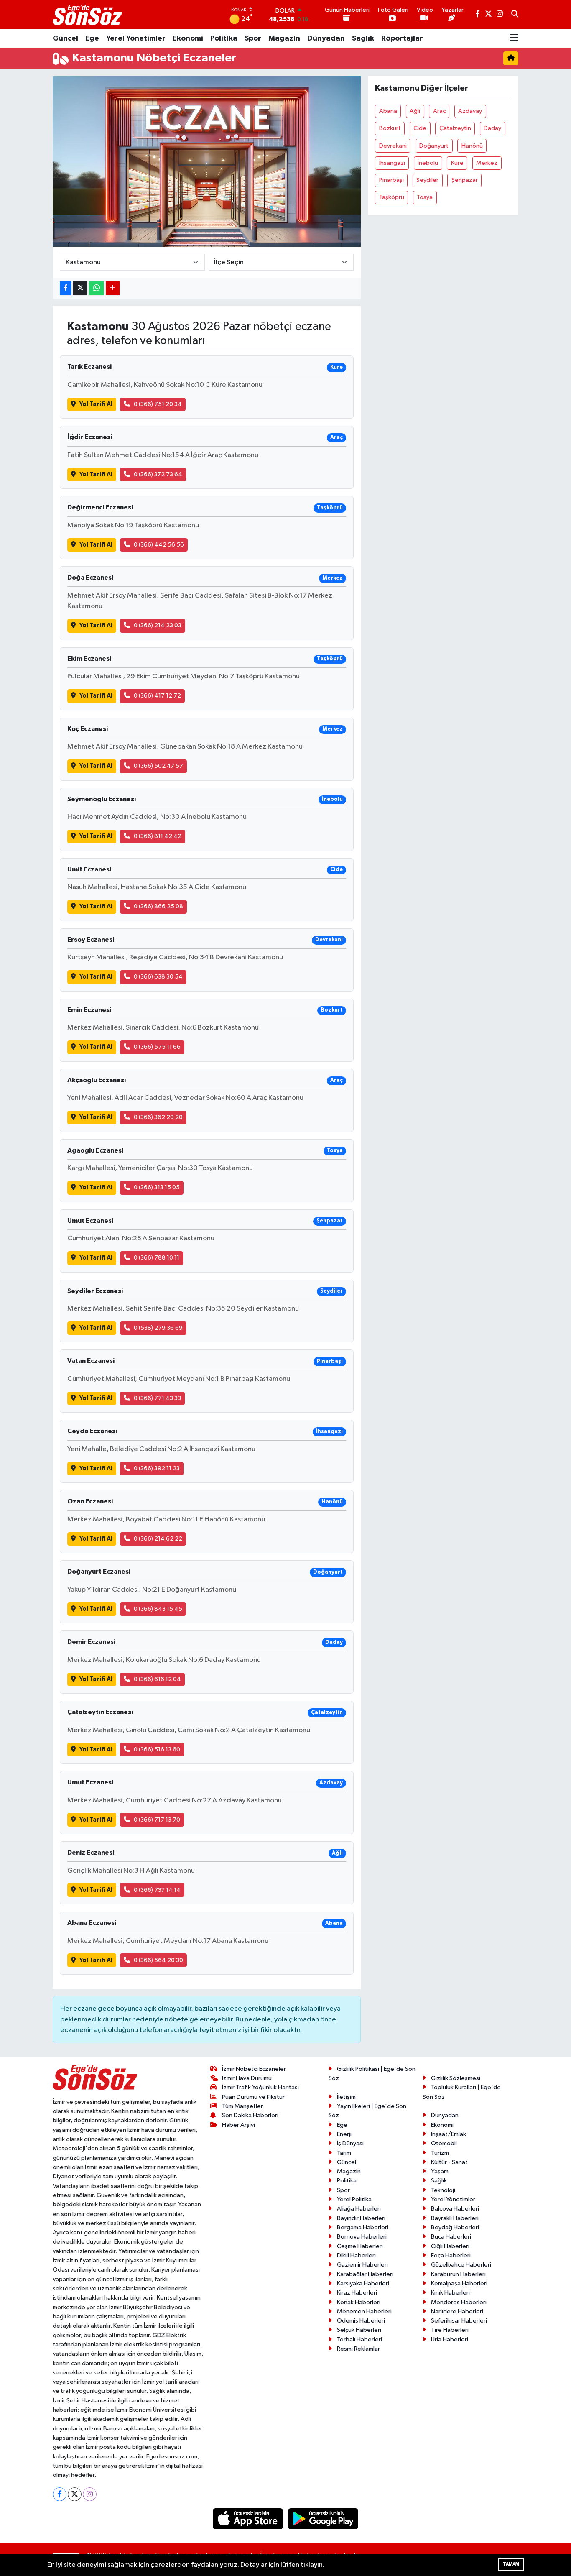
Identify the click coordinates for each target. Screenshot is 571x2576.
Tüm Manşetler (242, 2106)
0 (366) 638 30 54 (158, 977)
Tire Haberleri (450, 2330)
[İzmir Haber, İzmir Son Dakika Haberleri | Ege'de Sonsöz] (88, 15)
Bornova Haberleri (362, 2237)
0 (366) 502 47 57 (158, 766)
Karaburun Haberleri (458, 2274)
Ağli (415, 111)
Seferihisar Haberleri (459, 2321)
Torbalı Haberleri (359, 2340)
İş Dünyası (350, 2143)
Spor (253, 38)
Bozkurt (390, 128)
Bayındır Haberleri (361, 2218)
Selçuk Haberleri (359, 2330)
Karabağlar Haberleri (365, 2274)
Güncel (65, 38)
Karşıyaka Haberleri (363, 2283)
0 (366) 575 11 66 (157, 1047)
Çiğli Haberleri (450, 2246)
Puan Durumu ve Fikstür (253, 2097)
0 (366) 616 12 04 (157, 1679)
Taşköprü (392, 197)
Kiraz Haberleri (357, 2293)
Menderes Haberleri (459, 2302)
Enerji (344, 2134)
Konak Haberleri (359, 2302)
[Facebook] (60, 2494)
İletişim (346, 2097)
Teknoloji (443, 2190)
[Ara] (515, 15)
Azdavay (470, 111)
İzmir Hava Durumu (247, 2078)
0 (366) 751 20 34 (158, 404)
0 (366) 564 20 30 (158, 1960)
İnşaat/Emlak (449, 2134)
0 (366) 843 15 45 (158, 1609)
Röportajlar (402, 38)
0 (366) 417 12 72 (157, 696)
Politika (224, 38)
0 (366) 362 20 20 (158, 1117)
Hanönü (472, 146)
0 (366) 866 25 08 (158, 906)
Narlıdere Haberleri (457, 2311)
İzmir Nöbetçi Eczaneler (254, 2069)
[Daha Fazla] (113, 288)
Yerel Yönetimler (136, 38)
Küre (457, 163)
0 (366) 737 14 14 (157, 1890)
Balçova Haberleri (455, 2209)
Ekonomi (188, 38)
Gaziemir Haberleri (362, 2265)
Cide (420, 128)
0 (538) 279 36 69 (158, 1328)
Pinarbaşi (391, 180)
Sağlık (363, 38)
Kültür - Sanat (449, 2162)
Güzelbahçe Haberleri (461, 2265)
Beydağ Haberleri (455, 2227)
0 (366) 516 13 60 (157, 1749)
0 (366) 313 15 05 (157, 1187)
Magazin (284, 38)
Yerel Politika (354, 2199)
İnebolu (428, 163)
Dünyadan (326, 38)
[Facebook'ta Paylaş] (66, 288)
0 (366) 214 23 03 (158, 625)
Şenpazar (465, 180)
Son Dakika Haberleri (250, 2115)
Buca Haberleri (451, 2237)
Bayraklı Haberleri (455, 2218)
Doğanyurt (434, 146)
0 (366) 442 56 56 (159, 545)
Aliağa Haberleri (359, 2209)
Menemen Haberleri (364, 2311)
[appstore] (249, 2518)
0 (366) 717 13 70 (157, 1820)
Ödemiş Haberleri (361, 2321)
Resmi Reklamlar (358, 2349)
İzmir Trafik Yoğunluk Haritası (260, 2087)
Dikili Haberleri (356, 2255)
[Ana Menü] (514, 38)
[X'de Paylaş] (80, 288)
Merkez (487, 163)
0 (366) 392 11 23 (157, 1468)
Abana (388, 111)
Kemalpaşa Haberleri (459, 2283)
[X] (75, 2494)
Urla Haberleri (450, 2340)
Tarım (344, 2153)
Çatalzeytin (455, 128)
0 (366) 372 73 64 (158, 474)
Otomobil (444, 2143)
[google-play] (323, 2518)
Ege (92, 38)
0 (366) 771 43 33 (157, 1398)
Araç (439, 111)
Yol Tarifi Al (96, 404)
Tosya (425, 197)
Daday (492, 128)
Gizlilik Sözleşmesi (456, 2078)
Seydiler (427, 180)
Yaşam (440, 2171)
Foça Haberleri (451, 2255)
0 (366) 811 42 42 (158, 836)
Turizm (440, 2153)
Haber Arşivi (238, 2125)
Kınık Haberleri (450, 2293)
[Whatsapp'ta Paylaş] (96, 288)
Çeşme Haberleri (360, 2246)
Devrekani (393, 146)
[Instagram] (90, 2494)
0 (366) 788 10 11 (157, 1258)
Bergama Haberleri (363, 2227)
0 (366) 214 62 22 (158, 1539)
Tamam (511, 2564)
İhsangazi (392, 163)
